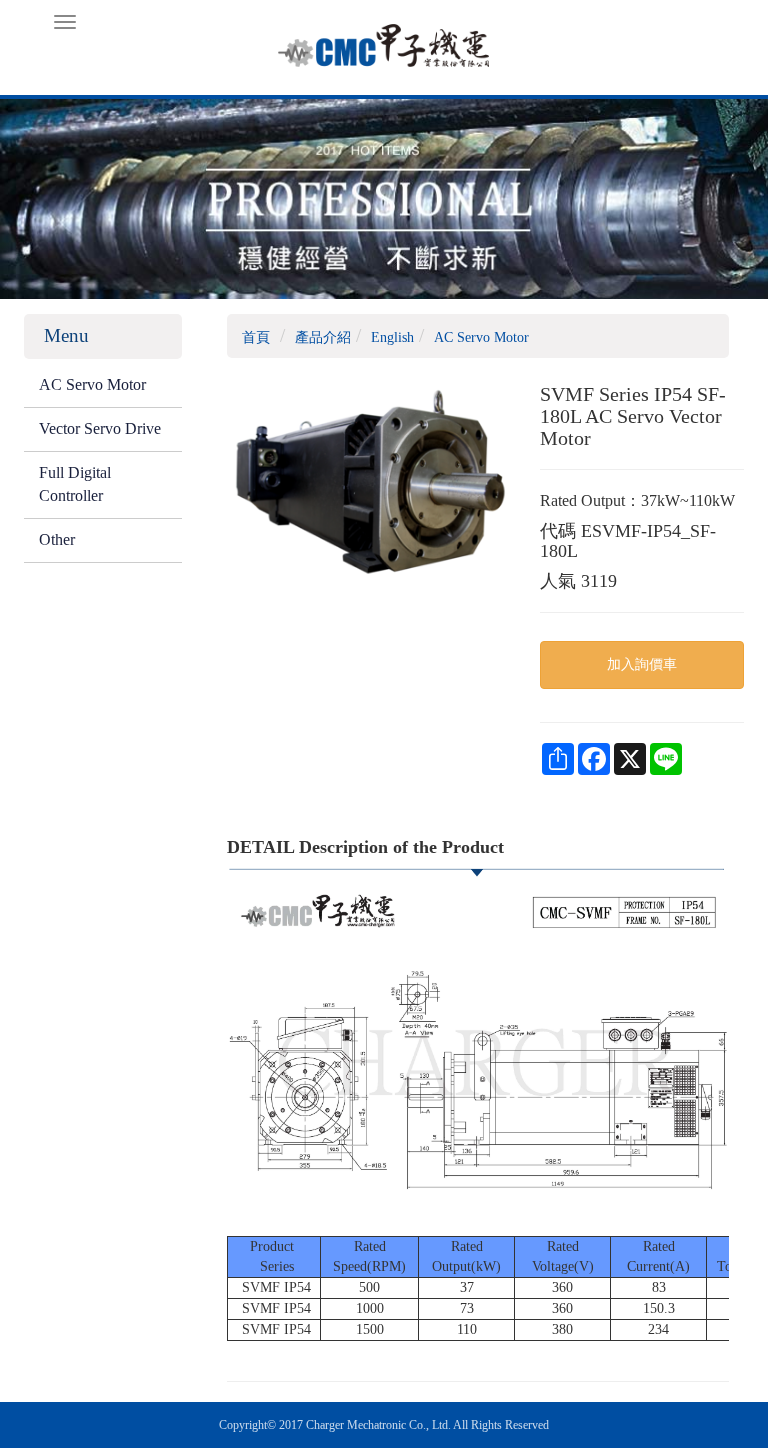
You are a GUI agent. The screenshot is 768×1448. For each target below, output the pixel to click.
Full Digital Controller (75, 484)
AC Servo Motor (92, 384)
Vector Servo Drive (100, 428)
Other (57, 539)
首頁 (256, 337)
